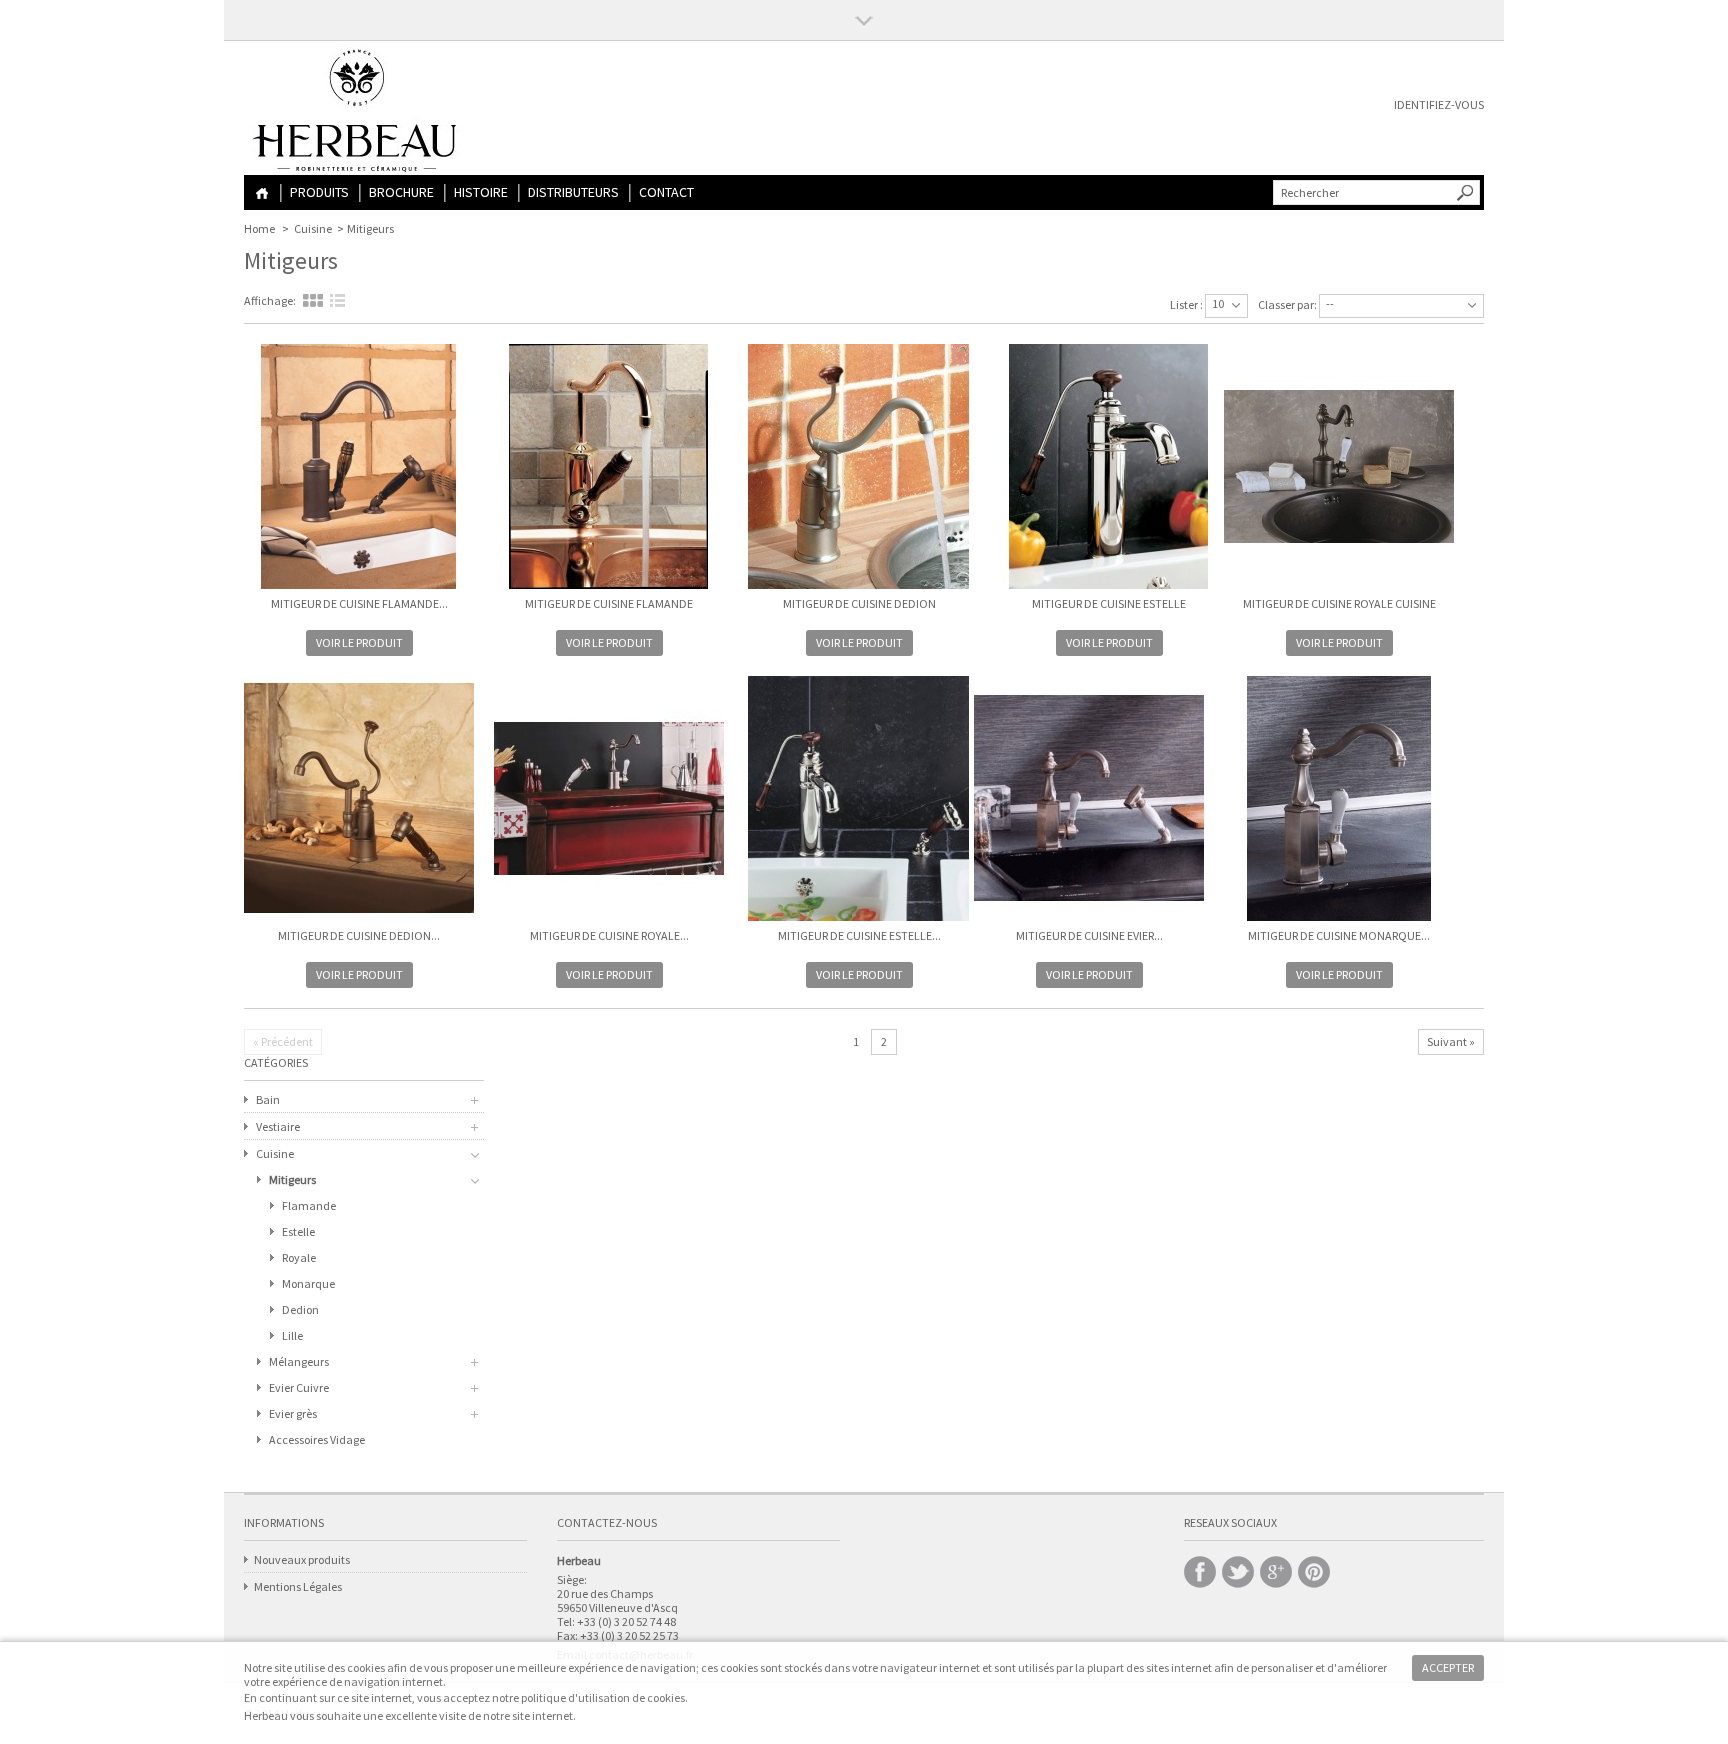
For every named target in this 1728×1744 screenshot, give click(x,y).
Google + (1276, 1572)
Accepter (1448, 1667)
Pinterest (1314, 1572)
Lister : (1186, 304)
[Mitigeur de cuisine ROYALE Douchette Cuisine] (609, 800)
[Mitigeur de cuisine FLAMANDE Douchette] (359, 468)
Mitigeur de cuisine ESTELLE (1109, 603)
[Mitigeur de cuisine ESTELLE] (1109, 468)
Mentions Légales (298, 1586)
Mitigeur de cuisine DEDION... (359, 935)
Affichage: (270, 300)
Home (262, 193)
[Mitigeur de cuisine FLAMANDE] (609, 468)
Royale (299, 1257)
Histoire (481, 192)
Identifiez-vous (1439, 104)
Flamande (309, 1205)
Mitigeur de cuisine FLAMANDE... (359, 603)
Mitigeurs (292, 1179)
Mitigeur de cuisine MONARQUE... (1339, 935)
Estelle (298, 1231)
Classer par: (1287, 304)
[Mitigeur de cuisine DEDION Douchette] (359, 800)
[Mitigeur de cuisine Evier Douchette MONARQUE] (1089, 800)
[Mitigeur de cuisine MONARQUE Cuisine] (1339, 800)
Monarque (308, 1283)
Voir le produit (359, 642)
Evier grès (293, 1413)
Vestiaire (278, 1126)
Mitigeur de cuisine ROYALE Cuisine (1339, 603)
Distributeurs (573, 192)
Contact (666, 192)
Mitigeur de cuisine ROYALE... (609, 935)
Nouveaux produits (302, 1559)
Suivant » (1451, 1041)
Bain (268, 1099)
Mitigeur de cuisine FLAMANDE (609, 603)
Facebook (1200, 1572)
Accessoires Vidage (317, 1439)
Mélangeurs (299, 1361)
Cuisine (313, 228)
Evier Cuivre (299, 1387)
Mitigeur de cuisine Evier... (1089, 935)
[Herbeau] (357, 114)
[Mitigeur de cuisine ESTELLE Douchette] (859, 800)
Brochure (401, 192)
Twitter (1238, 1572)
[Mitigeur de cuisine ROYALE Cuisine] (1339, 468)
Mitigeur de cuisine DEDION (859, 603)
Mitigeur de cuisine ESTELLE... (859, 935)
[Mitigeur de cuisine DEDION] (859, 468)
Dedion (300, 1309)
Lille (292, 1335)
